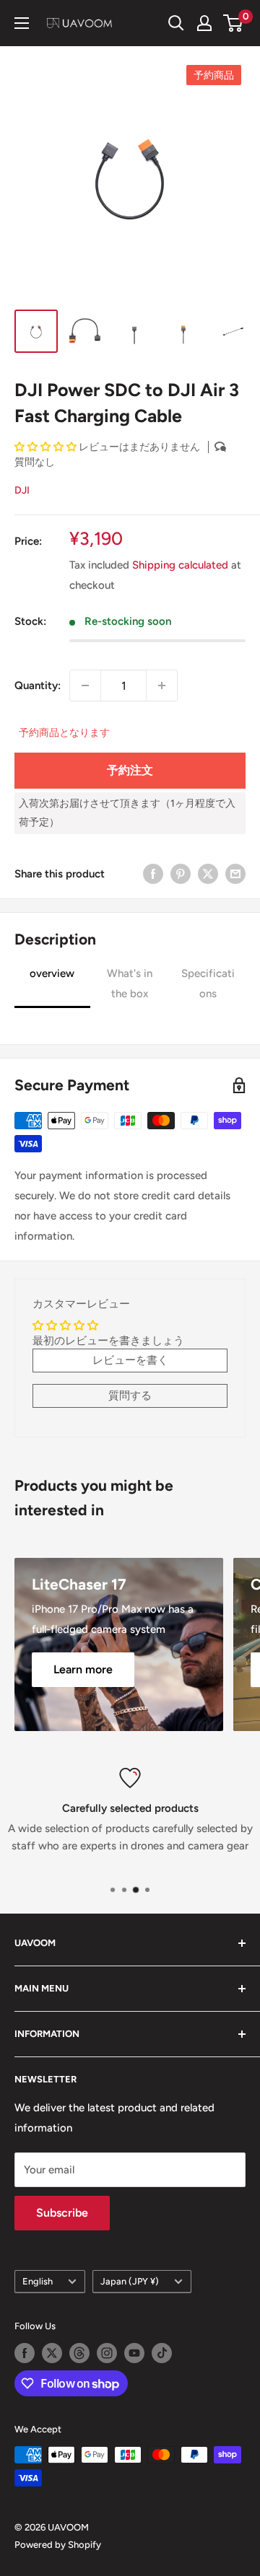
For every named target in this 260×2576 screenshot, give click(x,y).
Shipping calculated (180, 565)
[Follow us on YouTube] (134, 2353)
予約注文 (130, 770)
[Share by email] (235, 873)
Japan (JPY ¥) (130, 2281)
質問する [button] (130, 1396)
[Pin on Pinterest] (181, 873)
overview (52, 973)
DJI (22, 490)
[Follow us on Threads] (79, 2353)
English (38, 2281)
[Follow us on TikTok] (162, 2353)
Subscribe (62, 2213)
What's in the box (130, 983)
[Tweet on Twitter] (208, 873)
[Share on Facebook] (153, 873)
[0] (234, 23)
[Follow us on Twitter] (52, 2353)
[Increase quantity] (162, 685)
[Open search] (176, 23)
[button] (47, 447)
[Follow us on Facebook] (25, 2353)
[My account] (204, 23)
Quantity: (38, 685)
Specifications (208, 983)
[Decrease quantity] (85, 685)
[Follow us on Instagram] (107, 2353)
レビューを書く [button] (130, 1360)
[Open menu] (22, 23)
